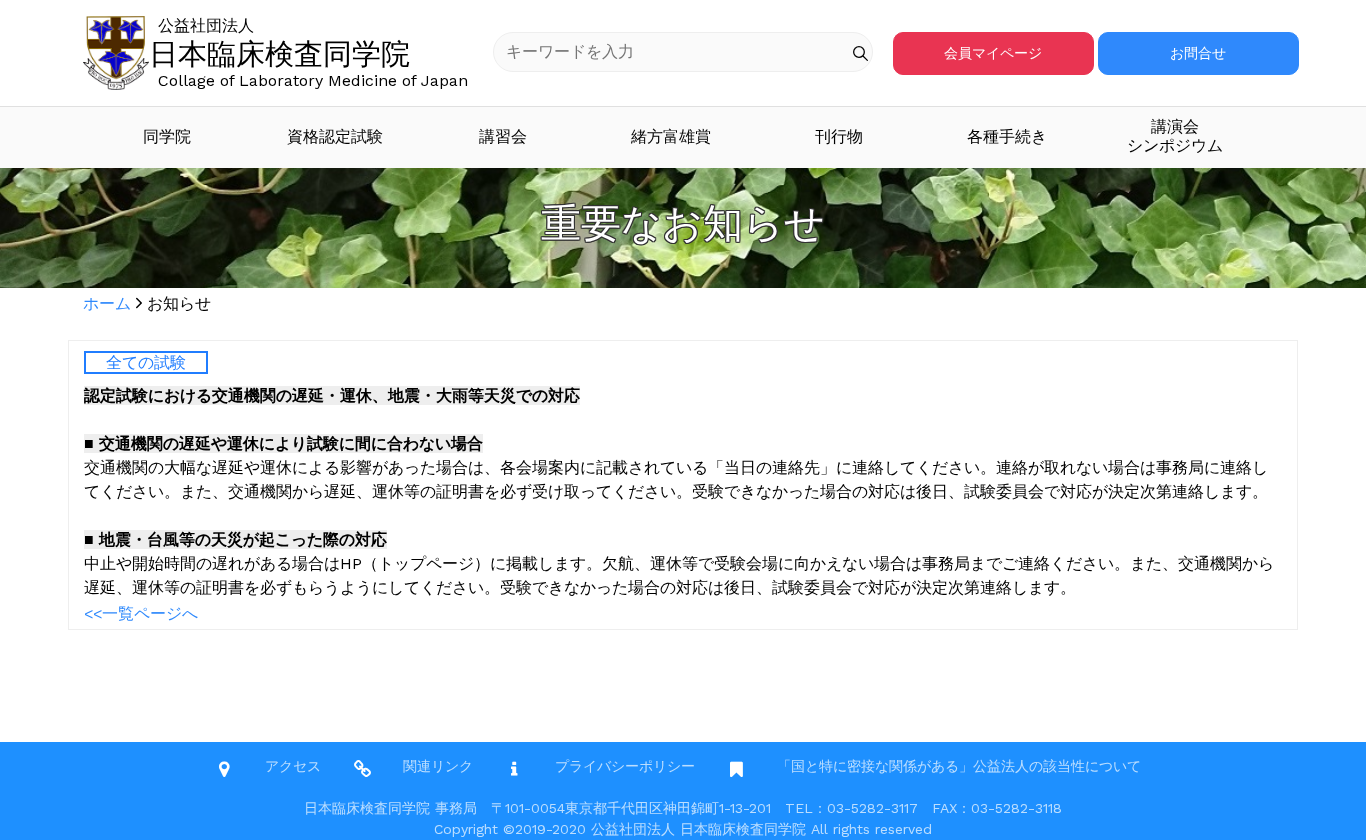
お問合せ (1198, 53)
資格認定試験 (335, 136)
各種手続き (1007, 136)
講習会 (503, 136)
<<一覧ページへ (141, 613)
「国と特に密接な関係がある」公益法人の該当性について (959, 766)
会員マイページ (993, 53)
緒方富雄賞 (671, 136)
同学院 (167, 136)
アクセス (293, 766)
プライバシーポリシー (625, 766)
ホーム (107, 303)
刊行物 (839, 136)
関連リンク (438, 766)
